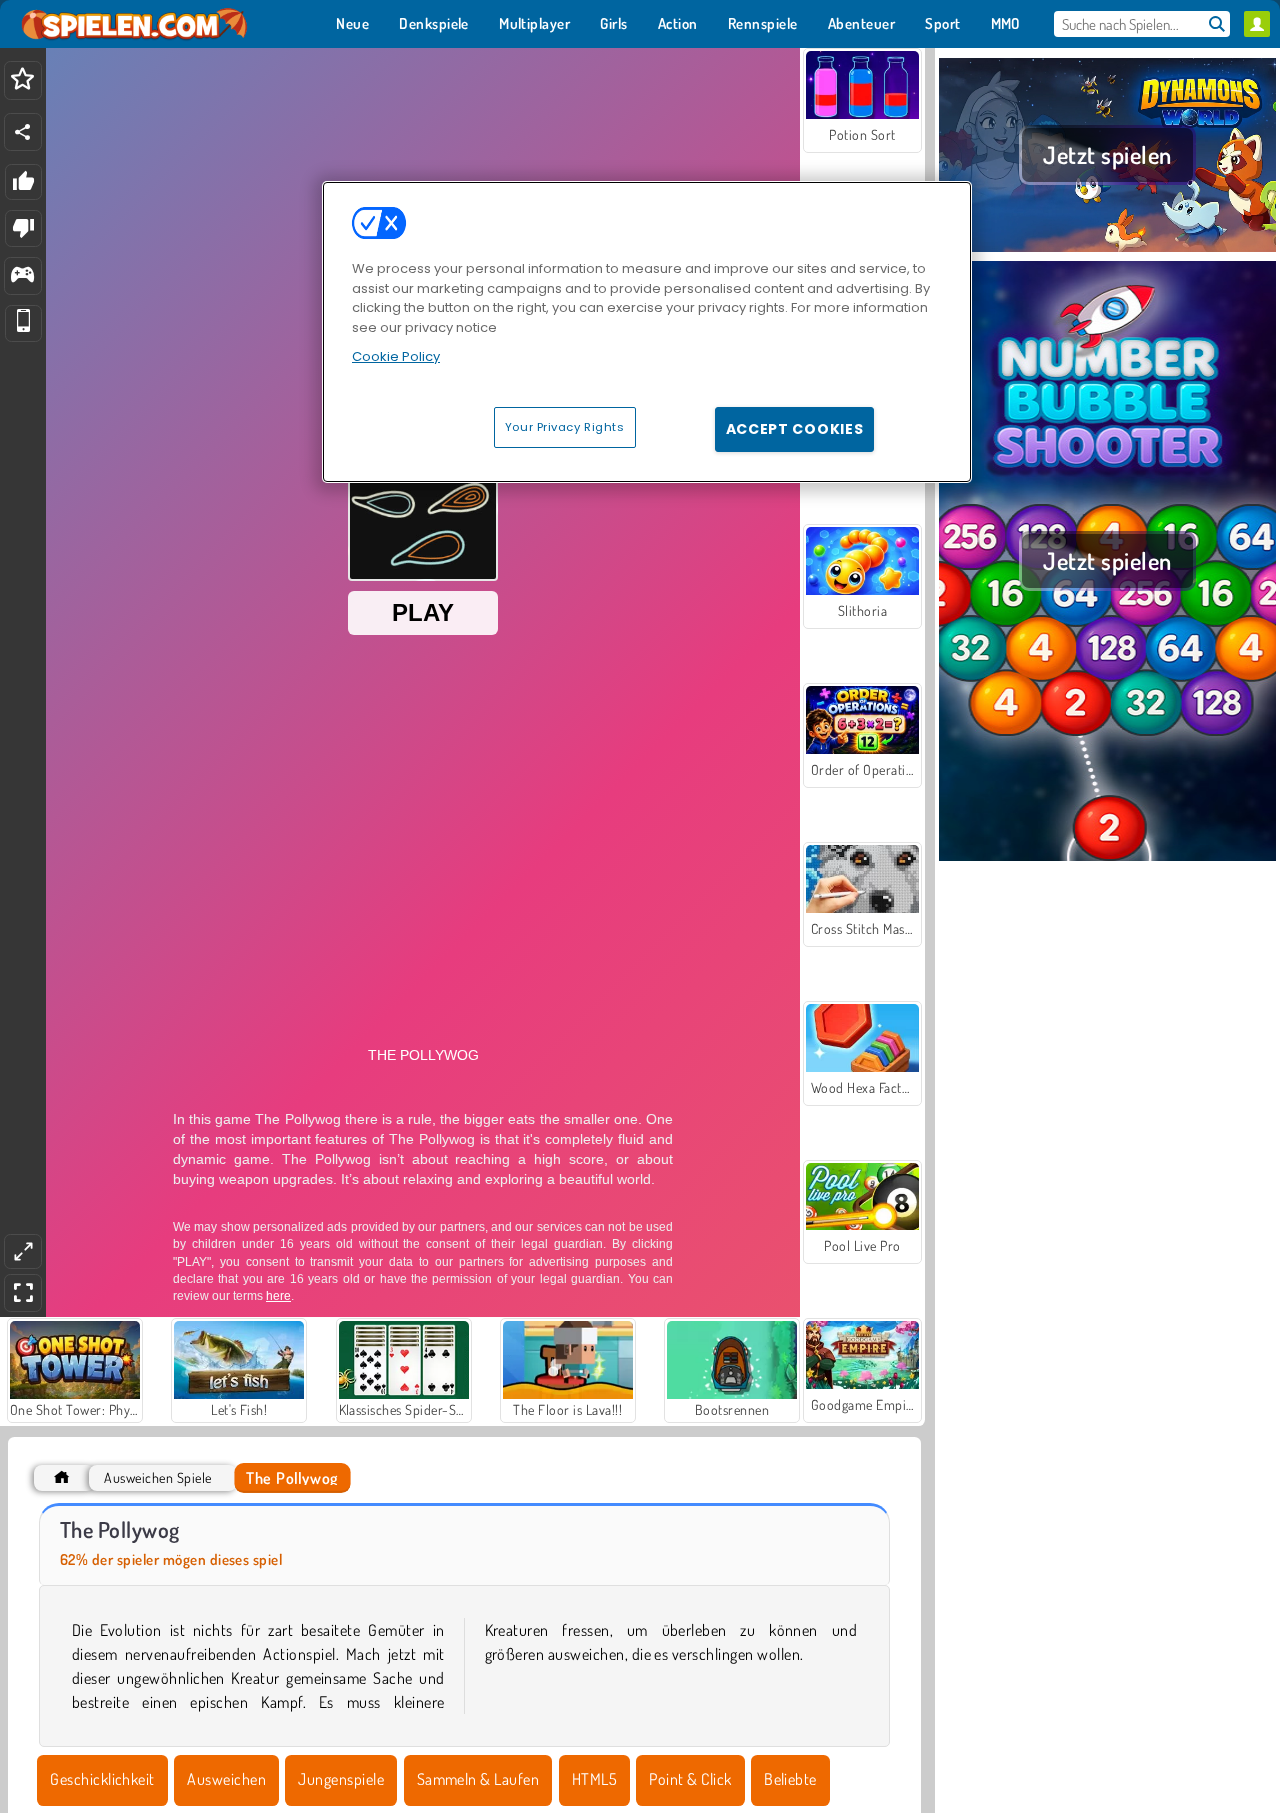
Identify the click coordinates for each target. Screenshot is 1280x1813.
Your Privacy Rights (565, 427)
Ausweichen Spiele (157, 1477)
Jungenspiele (341, 1779)
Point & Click (690, 1779)
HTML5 (594, 1779)
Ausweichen (226, 1779)
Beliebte (790, 1779)
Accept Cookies (795, 429)
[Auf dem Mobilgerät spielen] (23, 323)
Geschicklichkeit (102, 1779)
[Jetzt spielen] (1107, 249)
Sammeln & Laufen (478, 1779)
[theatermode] (23, 1251)
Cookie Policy (396, 356)
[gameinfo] (22, 276)
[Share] (23, 132)
